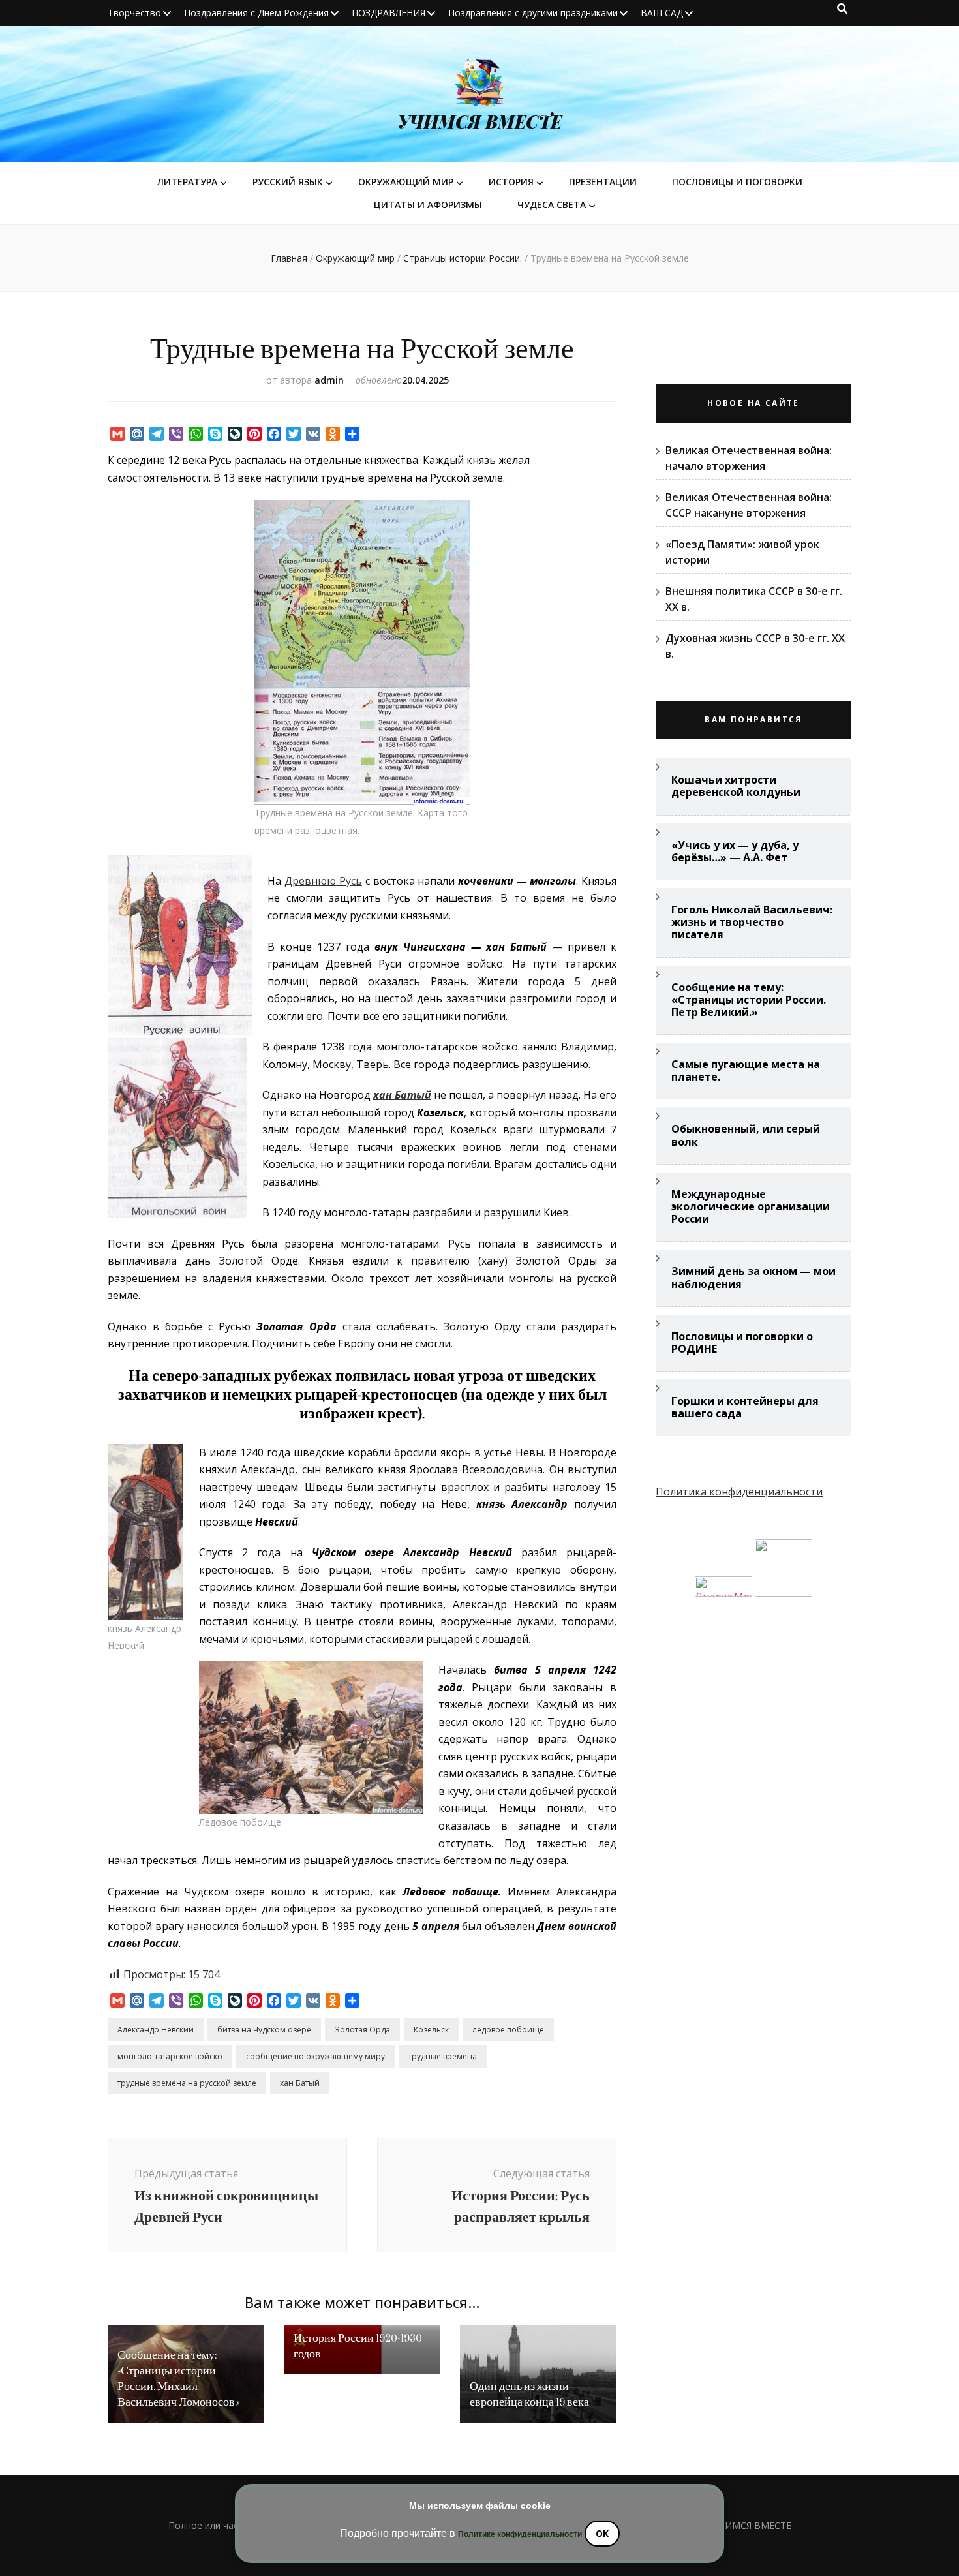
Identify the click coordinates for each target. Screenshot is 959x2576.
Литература (187, 182)
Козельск (431, 2030)
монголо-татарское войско (170, 2056)
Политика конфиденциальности (739, 1492)
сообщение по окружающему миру (315, 2056)
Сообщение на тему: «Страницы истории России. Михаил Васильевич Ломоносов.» (179, 2379)
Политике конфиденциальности (520, 2534)
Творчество (134, 13)
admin (329, 380)
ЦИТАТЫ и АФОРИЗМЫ (428, 205)
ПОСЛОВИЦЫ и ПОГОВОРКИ (737, 182)
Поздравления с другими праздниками (533, 13)
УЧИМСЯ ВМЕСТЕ (480, 121)
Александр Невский (156, 2030)
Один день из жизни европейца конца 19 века (529, 2394)
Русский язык (288, 182)
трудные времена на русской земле (187, 2083)
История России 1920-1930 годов (358, 2346)
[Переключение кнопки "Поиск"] (842, 8)
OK (602, 2533)
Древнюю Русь (323, 881)
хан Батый (300, 2083)
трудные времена (443, 2056)
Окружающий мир (406, 182)
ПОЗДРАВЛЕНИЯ (388, 13)
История (511, 182)
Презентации (603, 182)
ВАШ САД (662, 13)
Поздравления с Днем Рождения (256, 13)
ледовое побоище (508, 2030)
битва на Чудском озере (264, 2030)
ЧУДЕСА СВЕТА (552, 205)
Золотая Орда (362, 2030)
